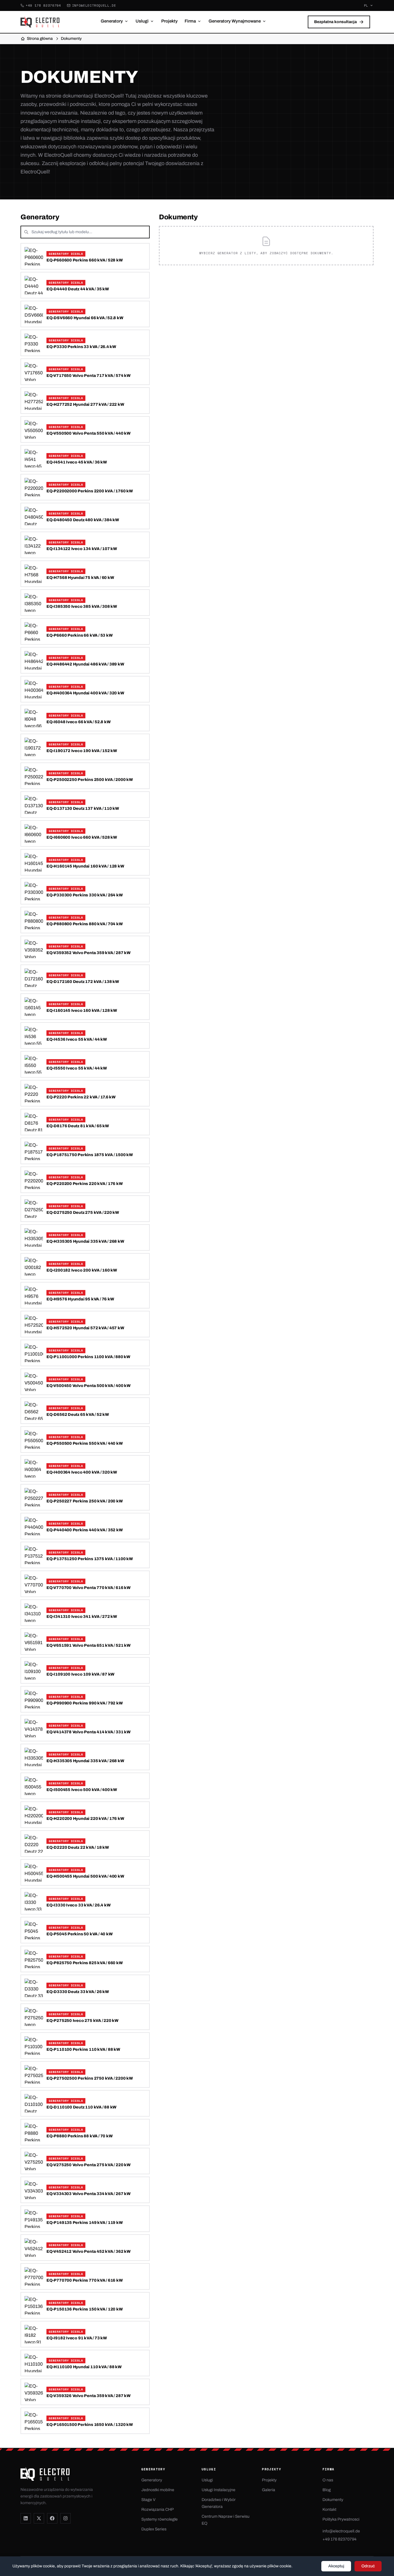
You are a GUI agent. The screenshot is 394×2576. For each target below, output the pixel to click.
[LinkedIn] (26, 2518)
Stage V (148, 2500)
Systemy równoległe (160, 2519)
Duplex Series (154, 2529)
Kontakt (329, 2509)
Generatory (112, 21)
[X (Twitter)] (39, 2518)
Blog (327, 2490)
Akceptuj (336, 2566)
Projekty (169, 21)
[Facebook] (52, 2518)
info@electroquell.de (94, 5)
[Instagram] (65, 2518)
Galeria (269, 2490)
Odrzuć (368, 2566)
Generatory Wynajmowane (235, 21)
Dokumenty (333, 2500)
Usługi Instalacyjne (218, 2490)
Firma (190, 21)
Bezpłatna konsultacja (335, 22)
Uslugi (142, 21)
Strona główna (40, 39)
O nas (328, 2480)
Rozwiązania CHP (157, 2509)
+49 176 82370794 (43, 5)
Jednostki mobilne (158, 2490)
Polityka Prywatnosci (341, 2519)
